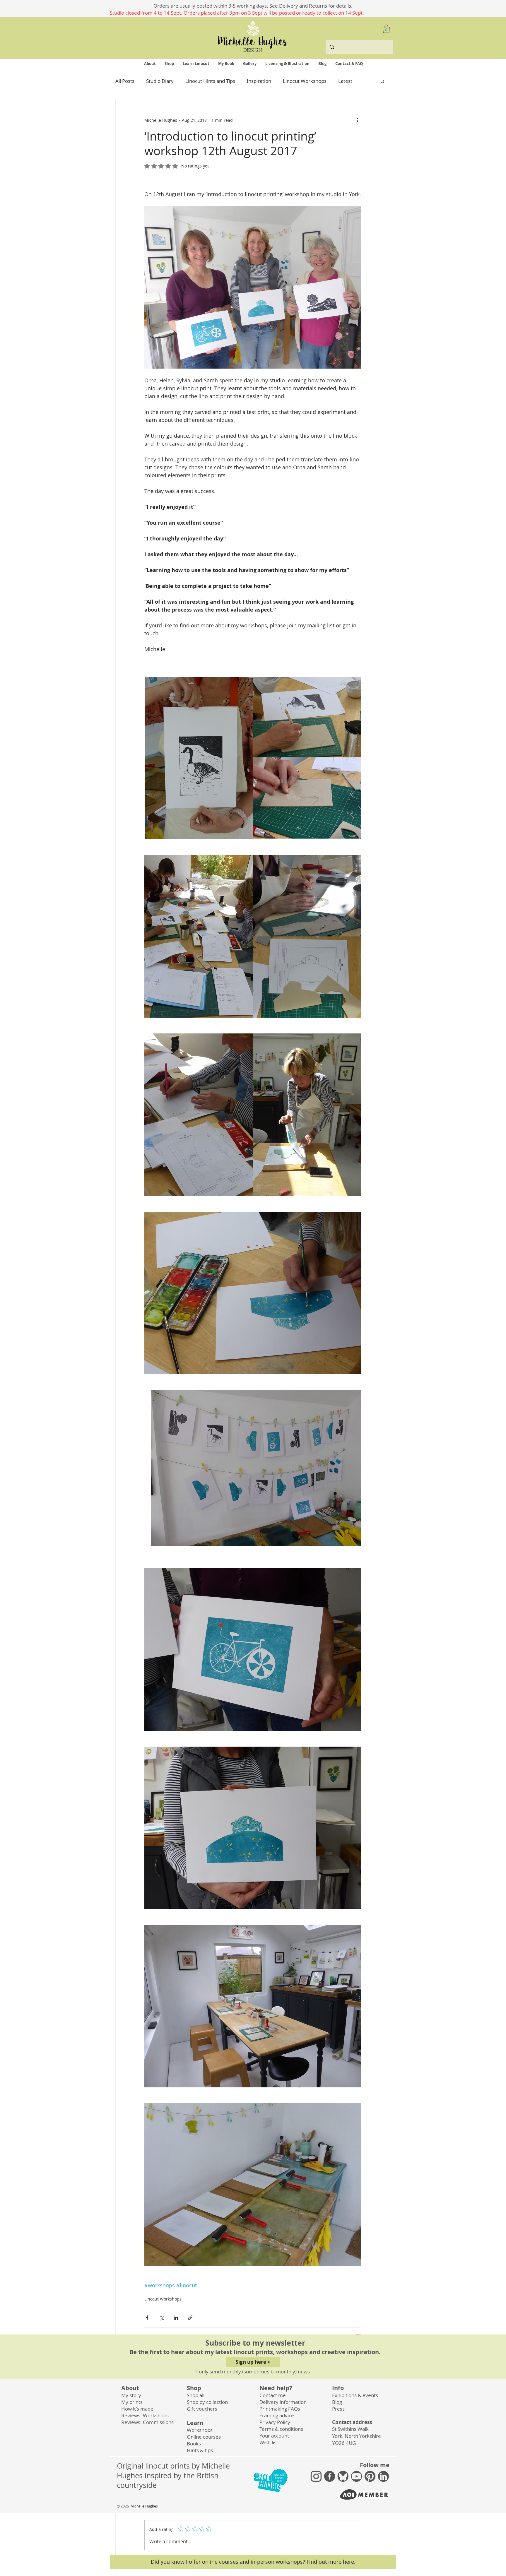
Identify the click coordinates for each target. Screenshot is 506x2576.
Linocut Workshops (305, 81)
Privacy (275, 2422)
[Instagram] (316, 2476)
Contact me (273, 2395)
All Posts (125, 81)
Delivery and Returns (304, 6)
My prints (132, 2402)
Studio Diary (160, 81)
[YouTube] (357, 2476)
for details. (340, 6)
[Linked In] (383, 2476)
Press (338, 2409)
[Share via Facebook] (147, 2318)
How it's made (137, 2409)
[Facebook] (330, 2476)
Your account (274, 2436)
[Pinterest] (370, 2476)
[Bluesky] (343, 2476)
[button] (386, 29)
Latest (345, 81)
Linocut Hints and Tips (210, 81)
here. (349, 2562)
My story (131, 2395)
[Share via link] (190, 2318)
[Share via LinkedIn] (176, 2318)
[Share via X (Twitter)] (161, 2318)
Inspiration (259, 81)
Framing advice (277, 2415)
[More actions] (358, 120)
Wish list (269, 2442)
